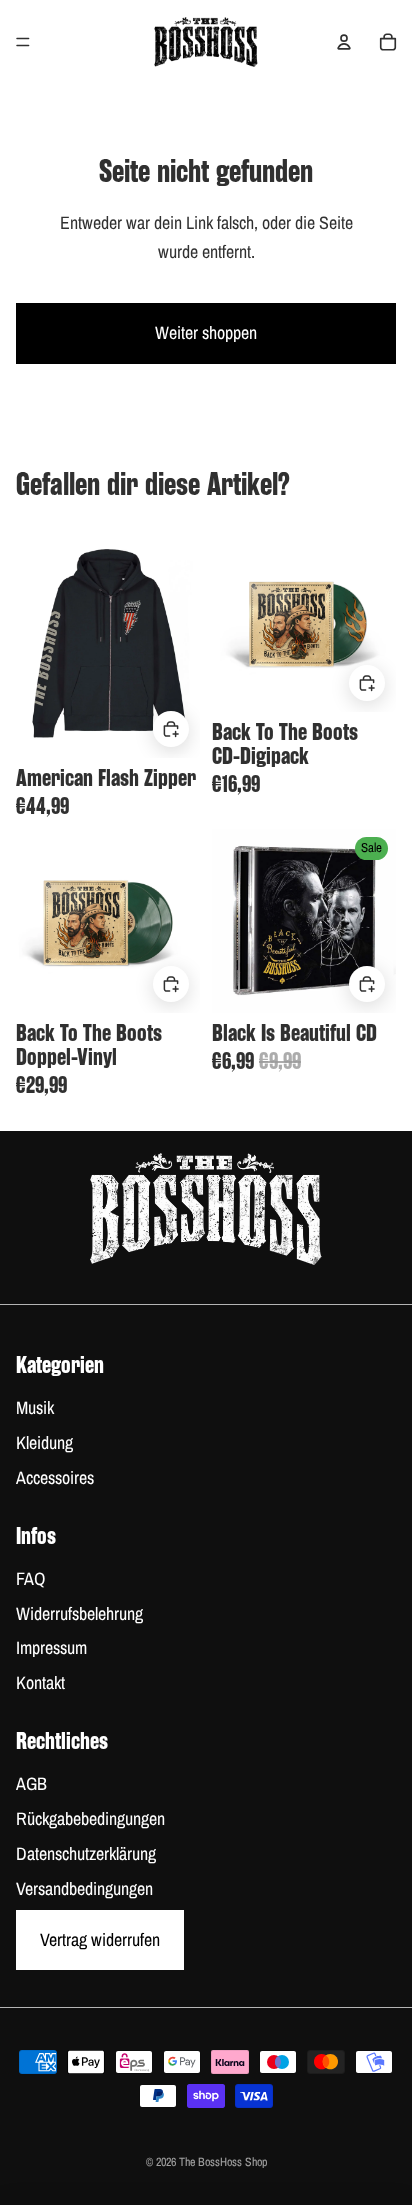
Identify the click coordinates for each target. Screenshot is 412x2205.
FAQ (30, 1578)
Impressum (51, 1647)
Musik (35, 1407)
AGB (31, 1783)
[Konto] (344, 42)
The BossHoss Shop (223, 2162)
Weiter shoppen (206, 332)
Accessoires (55, 1477)
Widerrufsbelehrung (79, 1613)
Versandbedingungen (84, 1888)
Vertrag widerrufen (100, 1939)
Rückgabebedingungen (90, 1818)
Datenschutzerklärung (86, 1853)
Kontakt (40, 1682)
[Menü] (23, 42)
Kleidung (44, 1442)
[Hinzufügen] (171, 728)
